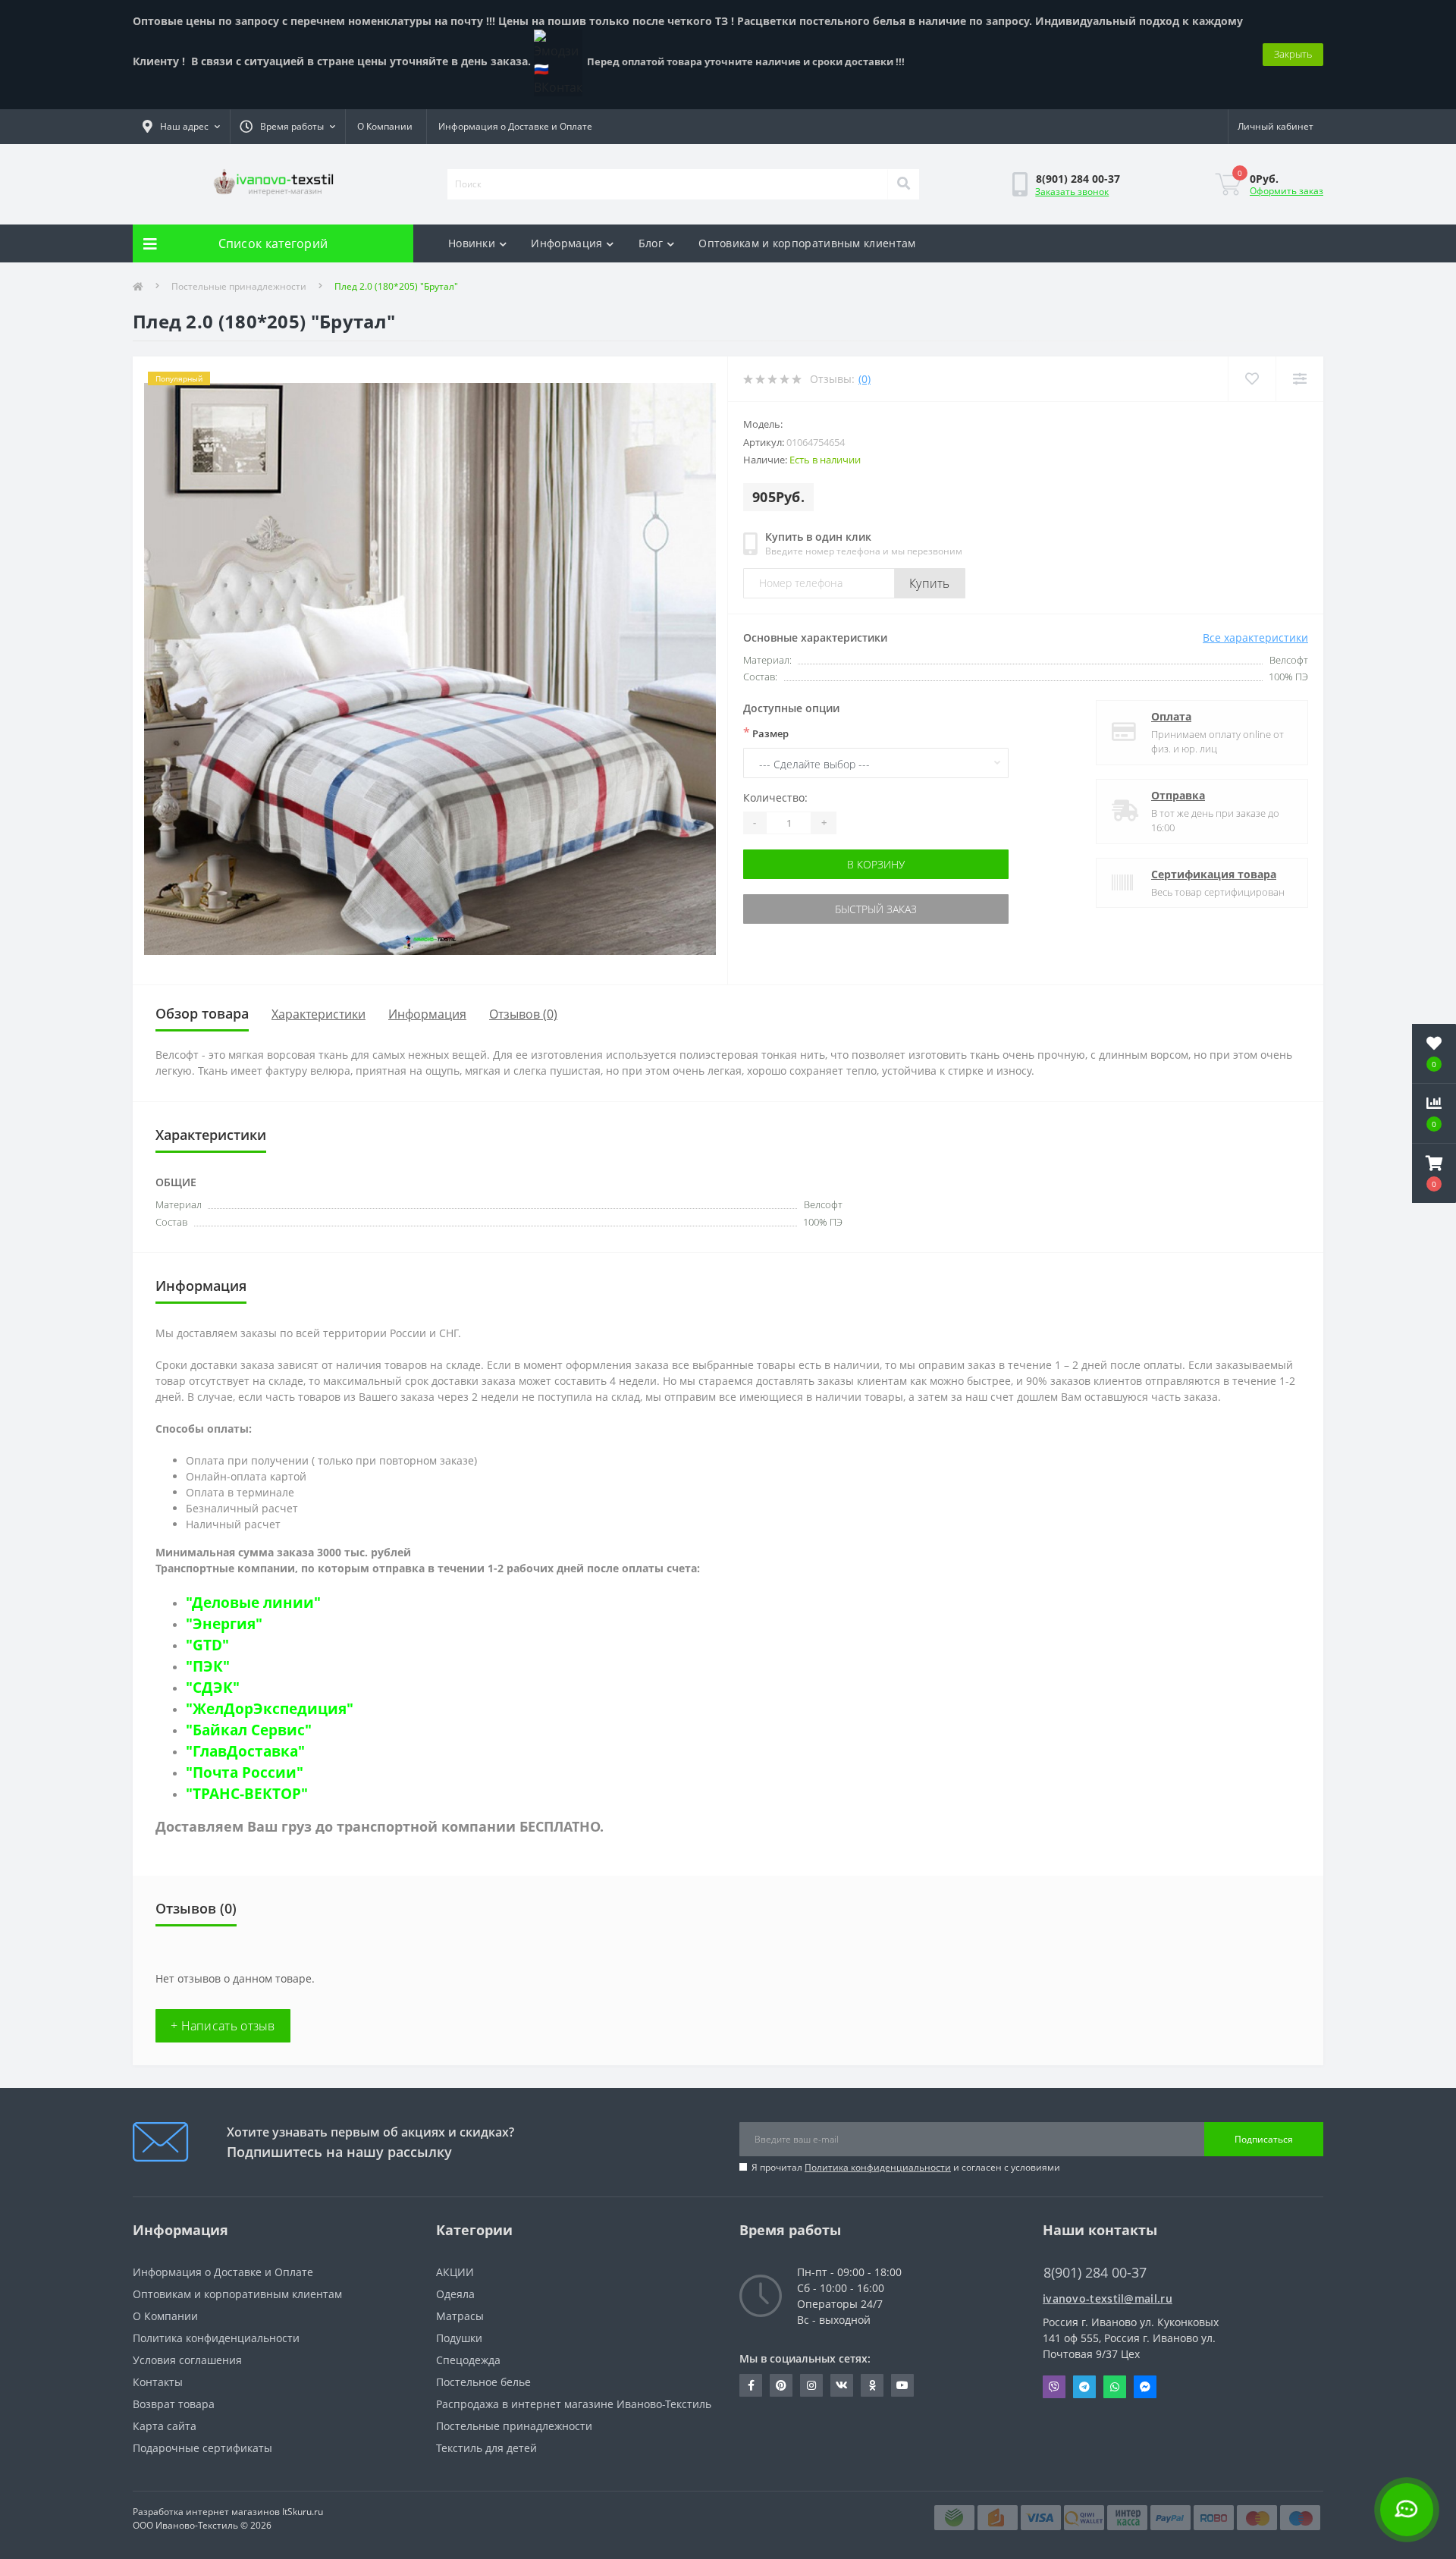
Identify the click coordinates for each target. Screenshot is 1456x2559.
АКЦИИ (455, 2272)
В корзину (876, 864)
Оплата (1171, 716)
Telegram (1084, 2387)
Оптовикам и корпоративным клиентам (807, 243)
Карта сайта (165, 2426)
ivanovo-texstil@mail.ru (1108, 2298)
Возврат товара (174, 2404)
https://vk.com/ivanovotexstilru (842, 2385)
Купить (930, 583)
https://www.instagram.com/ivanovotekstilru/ (811, 2385)
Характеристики (318, 1014)
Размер (766, 733)
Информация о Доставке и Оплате (515, 126)
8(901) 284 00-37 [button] (1095, 2273)
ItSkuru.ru (303, 2512)
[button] (1434, 1173)
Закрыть (1293, 54)
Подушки (459, 2338)
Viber (1054, 2387)
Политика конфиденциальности (878, 2167)
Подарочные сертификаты (202, 2448)
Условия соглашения (187, 2360)
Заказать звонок (1072, 192)
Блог (651, 243)
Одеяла (455, 2294)
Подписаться (1264, 2139)
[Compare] (1299, 379)
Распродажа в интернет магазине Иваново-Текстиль (574, 2404)
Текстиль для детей (486, 2448)
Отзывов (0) (523, 1014)
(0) (864, 379)
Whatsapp (1115, 2387)
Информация (566, 243)
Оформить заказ (1287, 191)
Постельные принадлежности (239, 286)
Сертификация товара (1214, 874)
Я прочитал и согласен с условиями (906, 2167)
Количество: (775, 798)
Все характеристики (1255, 637)
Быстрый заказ (876, 909)
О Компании (385, 126)
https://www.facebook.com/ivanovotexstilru (751, 2385)
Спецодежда (468, 2360)
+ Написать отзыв (223, 2026)
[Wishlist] (1252, 379)
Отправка (1178, 795)
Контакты (158, 2382)
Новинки (472, 243)
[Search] (903, 184)
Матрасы (460, 2316)
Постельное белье (483, 2382)
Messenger (1145, 2387)
